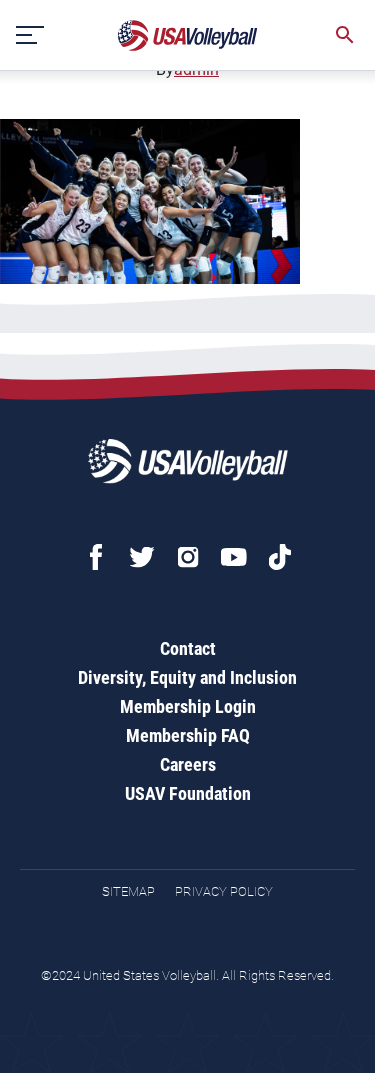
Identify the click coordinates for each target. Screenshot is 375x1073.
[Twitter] (142, 557)
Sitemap (128, 891)
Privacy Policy (224, 891)
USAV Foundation (188, 793)
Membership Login (188, 706)
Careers (188, 764)
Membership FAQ (188, 735)
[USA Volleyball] (188, 35)
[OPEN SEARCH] (345, 35)
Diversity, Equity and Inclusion (187, 677)
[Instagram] (188, 557)
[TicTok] (280, 557)
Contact (188, 648)
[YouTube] (234, 557)
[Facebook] (96, 557)
